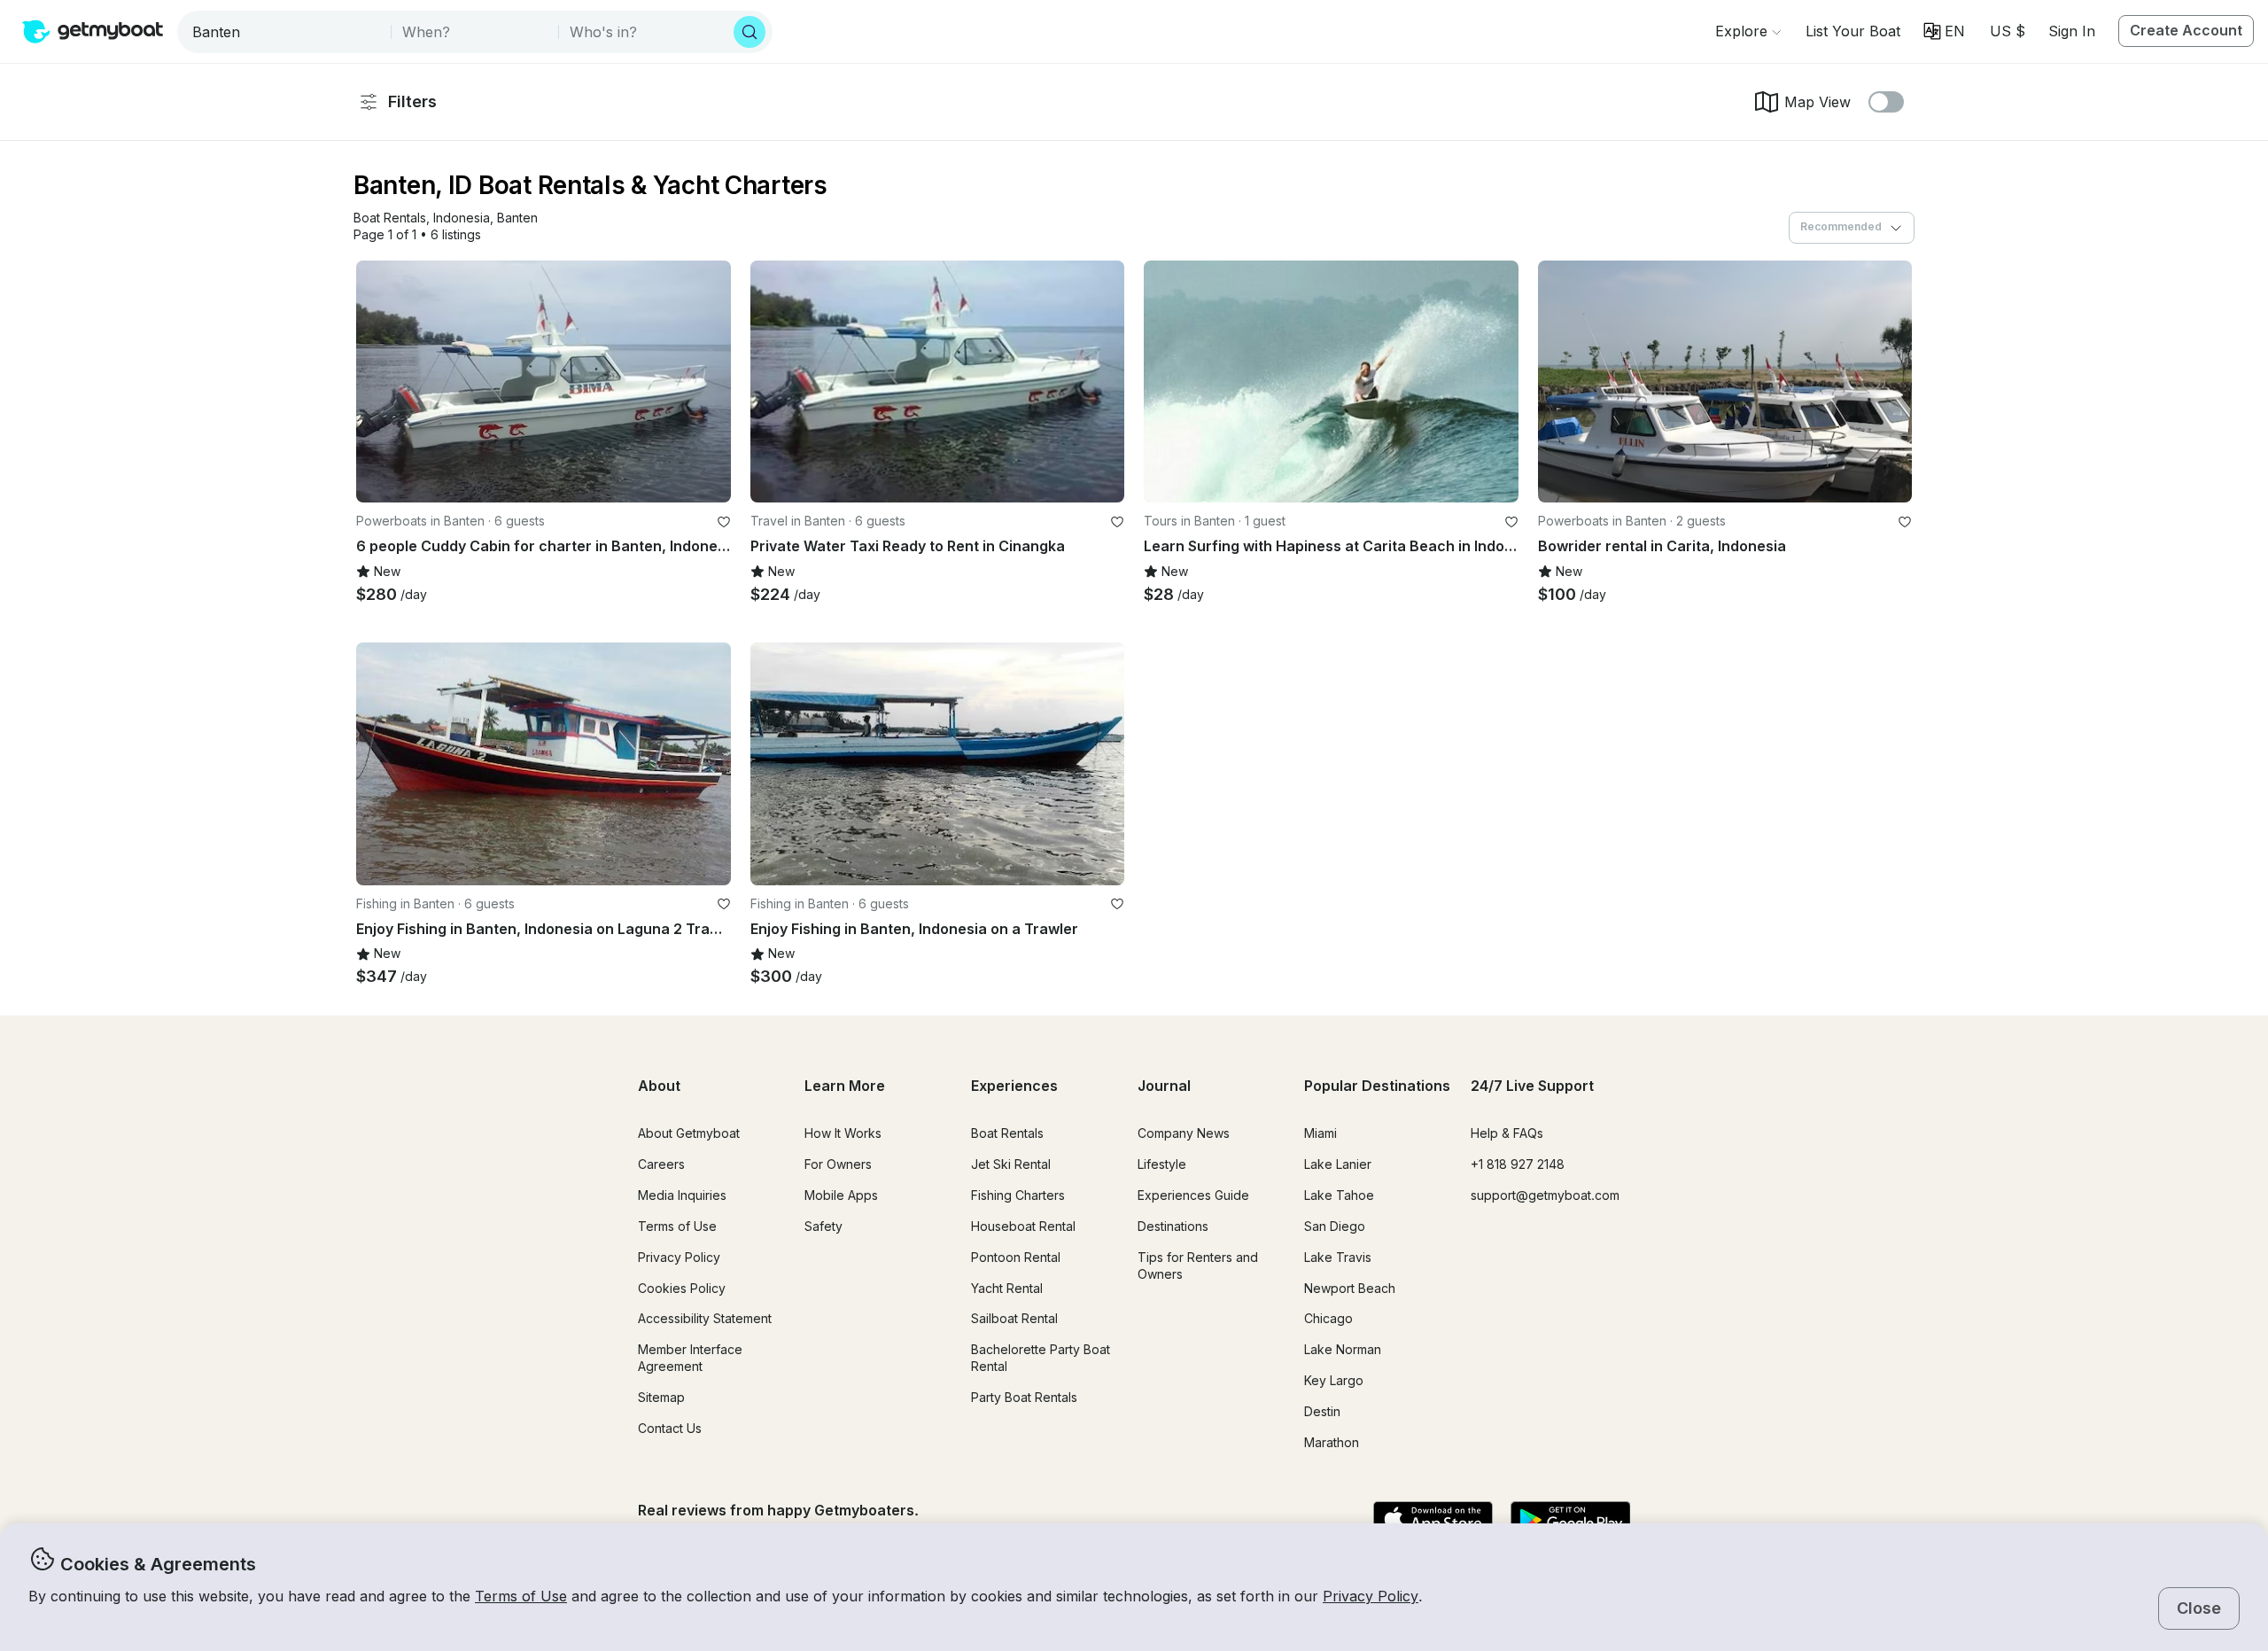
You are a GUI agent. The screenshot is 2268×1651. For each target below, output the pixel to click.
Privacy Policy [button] (1371, 1596)
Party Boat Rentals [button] (1024, 1397)
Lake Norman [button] (1343, 1349)
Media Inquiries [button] (682, 1195)
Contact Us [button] (670, 1428)
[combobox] (286, 32)
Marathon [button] (1332, 1442)
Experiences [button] (1014, 1086)
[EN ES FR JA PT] (1944, 31)
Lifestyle (1162, 1164)
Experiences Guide (1193, 1195)
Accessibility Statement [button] (705, 1318)
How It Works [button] (843, 1133)
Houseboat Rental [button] (1023, 1226)
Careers (661, 1164)
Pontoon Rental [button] (1016, 1257)
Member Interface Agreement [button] (690, 1358)
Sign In (2072, 31)
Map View (1818, 102)
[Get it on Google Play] (1570, 1521)
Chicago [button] (1328, 1318)
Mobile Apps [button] (841, 1195)
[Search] (750, 32)
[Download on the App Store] (1433, 1521)
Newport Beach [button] (1350, 1288)
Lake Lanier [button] (1338, 1164)
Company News (1184, 1133)
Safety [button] (823, 1226)
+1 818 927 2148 (1518, 1164)
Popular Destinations (1377, 1086)
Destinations (1173, 1226)
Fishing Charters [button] (1018, 1195)
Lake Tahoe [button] (1339, 1195)
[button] (1853, 31)
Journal (1164, 1086)
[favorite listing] (724, 522)
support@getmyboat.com (1545, 1195)
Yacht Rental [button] (1007, 1288)
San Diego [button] (1335, 1226)
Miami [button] (1320, 1133)
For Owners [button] (838, 1164)
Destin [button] (1322, 1411)
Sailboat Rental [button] (1014, 1318)
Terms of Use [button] (521, 1596)
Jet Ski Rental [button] (1011, 1164)
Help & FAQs (1507, 1133)
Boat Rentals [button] (1007, 1133)
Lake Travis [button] (1338, 1257)
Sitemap (661, 1397)
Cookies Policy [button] (682, 1288)
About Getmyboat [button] (689, 1133)
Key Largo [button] (1334, 1380)
